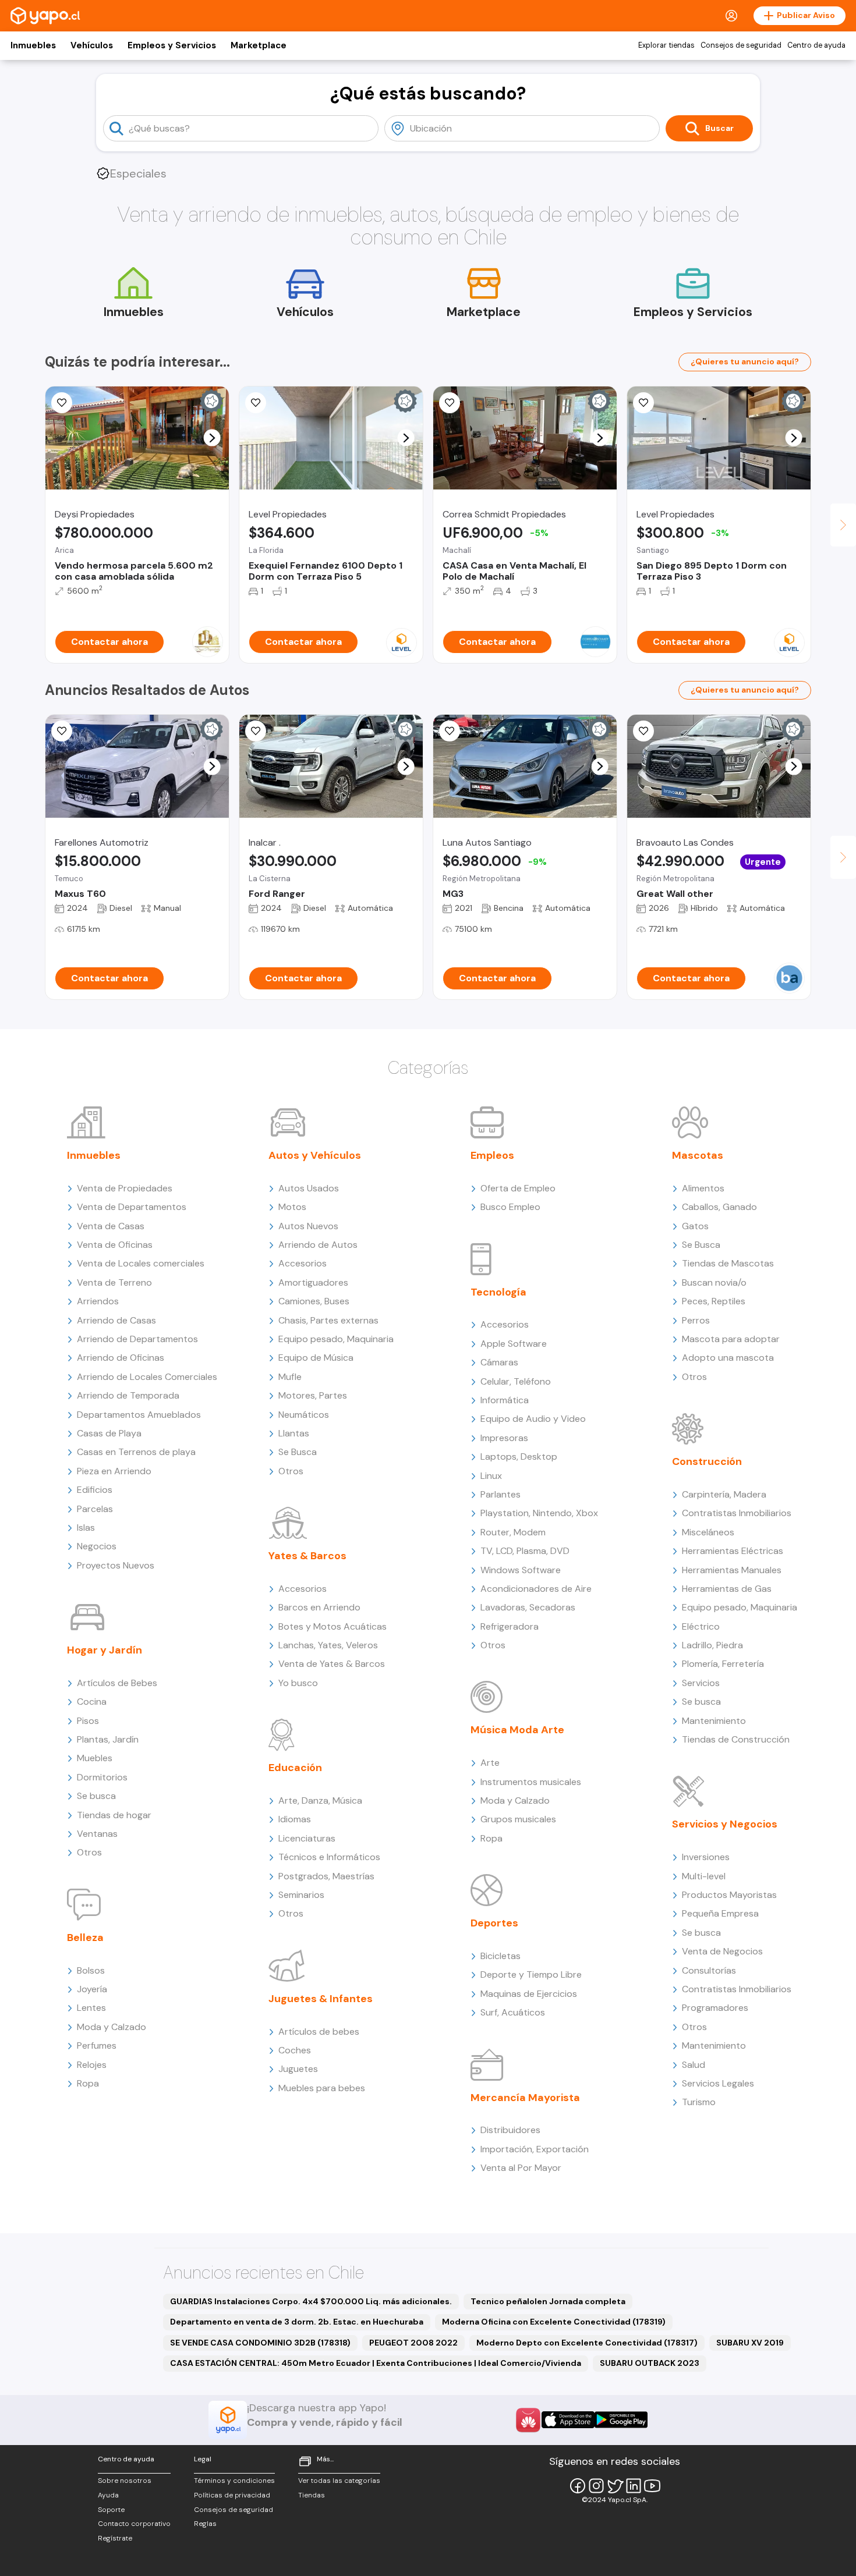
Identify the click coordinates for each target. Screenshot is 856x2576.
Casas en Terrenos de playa (136, 1452)
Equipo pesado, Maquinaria (336, 1339)
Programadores (715, 2008)
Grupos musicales (518, 1819)
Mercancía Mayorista (525, 2098)
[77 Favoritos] (643, 403)
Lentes (91, 2008)
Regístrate (115, 2538)
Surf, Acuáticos (513, 2012)
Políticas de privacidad (232, 2495)
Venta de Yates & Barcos (332, 1664)
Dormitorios (102, 1777)
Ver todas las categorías (339, 2481)
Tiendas (312, 2495)
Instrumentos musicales (531, 1782)
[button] (212, 438)
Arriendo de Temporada (128, 1395)
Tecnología (498, 1292)
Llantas (294, 1433)
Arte (490, 1763)
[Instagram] (596, 2486)
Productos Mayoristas (729, 1895)
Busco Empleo (510, 1207)
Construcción (707, 1461)
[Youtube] (652, 2486)
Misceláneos (708, 1532)
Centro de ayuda (816, 45)
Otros (89, 1852)
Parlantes (500, 1494)
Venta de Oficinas (115, 1245)
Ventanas (97, 1834)
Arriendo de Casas (116, 1320)
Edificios (95, 1490)
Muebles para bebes (322, 2088)
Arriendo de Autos (318, 1245)
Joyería (92, 1989)
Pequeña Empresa (720, 1913)
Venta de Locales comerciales (141, 1263)
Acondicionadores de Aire (536, 1589)
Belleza (85, 1938)
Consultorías (709, 1970)
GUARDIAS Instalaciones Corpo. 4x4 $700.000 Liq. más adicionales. (311, 2301)
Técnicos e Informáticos (329, 1857)
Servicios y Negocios (725, 1824)
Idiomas (295, 1819)
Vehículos (92, 45)
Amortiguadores (313, 1282)
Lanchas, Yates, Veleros (328, 1645)
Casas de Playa (109, 1433)
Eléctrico (701, 1626)
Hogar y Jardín (105, 1650)
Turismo (699, 2102)
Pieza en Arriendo (114, 1471)
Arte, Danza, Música (320, 1800)
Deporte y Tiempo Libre (531, 1974)
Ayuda (108, 2495)
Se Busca (298, 1452)
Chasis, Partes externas (328, 1320)
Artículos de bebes (319, 2032)
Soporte (111, 2510)
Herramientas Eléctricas (733, 1551)
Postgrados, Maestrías (326, 1876)
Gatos (695, 1226)
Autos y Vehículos (315, 1155)
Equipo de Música (316, 1358)
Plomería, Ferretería (723, 1664)
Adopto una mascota (728, 1358)
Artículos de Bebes (117, 1683)
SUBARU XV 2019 (750, 2343)
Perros (696, 1320)
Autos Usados (309, 1188)
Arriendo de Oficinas (121, 1358)
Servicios (701, 1683)
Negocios (97, 1546)
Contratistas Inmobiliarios (737, 1513)
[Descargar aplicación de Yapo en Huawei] (528, 2420)
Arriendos (98, 1301)
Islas (86, 1527)
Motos (292, 1207)
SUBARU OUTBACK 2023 (650, 2363)
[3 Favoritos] (62, 403)
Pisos (88, 1721)
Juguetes (298, 2069)
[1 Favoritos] (450, 403)
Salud (694, 2065)
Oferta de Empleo (518, 1188)
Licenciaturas (307, 1838)
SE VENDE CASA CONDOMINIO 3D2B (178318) (260, 2343)
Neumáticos (304, 1415)
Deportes (494, 1923)
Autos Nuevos (308, 1226)
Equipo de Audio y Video (533, 1419)
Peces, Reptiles (714, 1301)
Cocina (92, 1702)
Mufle (290, 1377)
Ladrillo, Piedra (712, 1645)
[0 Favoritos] (62, 731)
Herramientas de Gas (727, 1589)
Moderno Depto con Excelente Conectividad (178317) (587, 2343)
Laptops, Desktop (519, 1456)
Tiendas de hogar (114, 1815)
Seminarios (301, 1895)
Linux (491, 1476)
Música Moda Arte (517, 1730)
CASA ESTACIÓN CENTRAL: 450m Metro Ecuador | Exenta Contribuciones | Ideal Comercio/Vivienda (376, 2363)
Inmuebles (33, 45)
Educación (295, 1768)
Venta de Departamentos (132, 1207)
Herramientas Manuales (732, 1570)
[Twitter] (615, 2486)
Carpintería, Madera (724, 1494)
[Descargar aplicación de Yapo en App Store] (568, 2420)
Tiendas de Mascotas (728, 1263)
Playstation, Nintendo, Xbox (539, 1513)
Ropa (88, 2083)
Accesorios (303, 1263)
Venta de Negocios (722, 1951)
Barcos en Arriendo (319, 1607)
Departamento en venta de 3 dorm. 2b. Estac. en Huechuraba (297, 2322)
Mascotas (698, 1155)
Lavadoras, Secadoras (528, 1607)
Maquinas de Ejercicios (529, 1994)
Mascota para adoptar (731, 1339)
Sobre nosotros (125, 2481)
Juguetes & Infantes (321, 1999)
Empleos (492, 1155)
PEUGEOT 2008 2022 (413, 2343)
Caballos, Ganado (719, 1207)
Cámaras (499, 1362)
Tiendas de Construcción (736, 1739)
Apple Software (514, 1344)
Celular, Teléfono (516, 1381)
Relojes (92, 2065)
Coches (295, 2050)
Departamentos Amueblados (139, 1415)
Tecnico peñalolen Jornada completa (548, 2301)
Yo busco (298, 1683)
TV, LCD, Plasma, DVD (525, 1551)
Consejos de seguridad (741, 45)
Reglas (205, 2524)
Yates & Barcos (307, 1556)
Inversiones (706, 1857)
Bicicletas (500, 1956)
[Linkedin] (634, 2486)
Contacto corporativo (134, 2524)
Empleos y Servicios (172, 45)
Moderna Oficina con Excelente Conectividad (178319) (554, 2322)
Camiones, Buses (314, 1301)
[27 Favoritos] (256, 403)
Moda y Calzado (112, 2027)
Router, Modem (513, 1532)
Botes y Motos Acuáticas (333, 1626)
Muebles (95, 1758)
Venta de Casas (111, 1226)
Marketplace (259, 45)
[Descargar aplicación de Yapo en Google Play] (621, 2420)
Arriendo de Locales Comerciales (147, 1377)
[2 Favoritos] (450, 731)
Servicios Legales (718, 2083)
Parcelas (95, 1509)
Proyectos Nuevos (116, 1565)
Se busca (96, 1796)
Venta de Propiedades (125, 1188)
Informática (505, 1400)
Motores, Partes (313, 1395)
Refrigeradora (510, 1626)
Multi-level (704, 1876)
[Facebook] (578, 2486)
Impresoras (504, 1438)
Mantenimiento (714, 1721)
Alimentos (703, 1188)
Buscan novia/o (714, 1282)
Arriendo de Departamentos (137, 1339)
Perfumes (97, 2045)
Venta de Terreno (114, 1282)
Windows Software (521, 1570)
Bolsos (91, 1970)
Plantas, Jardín (108, 1739)
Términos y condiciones (234, 2481)
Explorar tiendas (666, 45)
